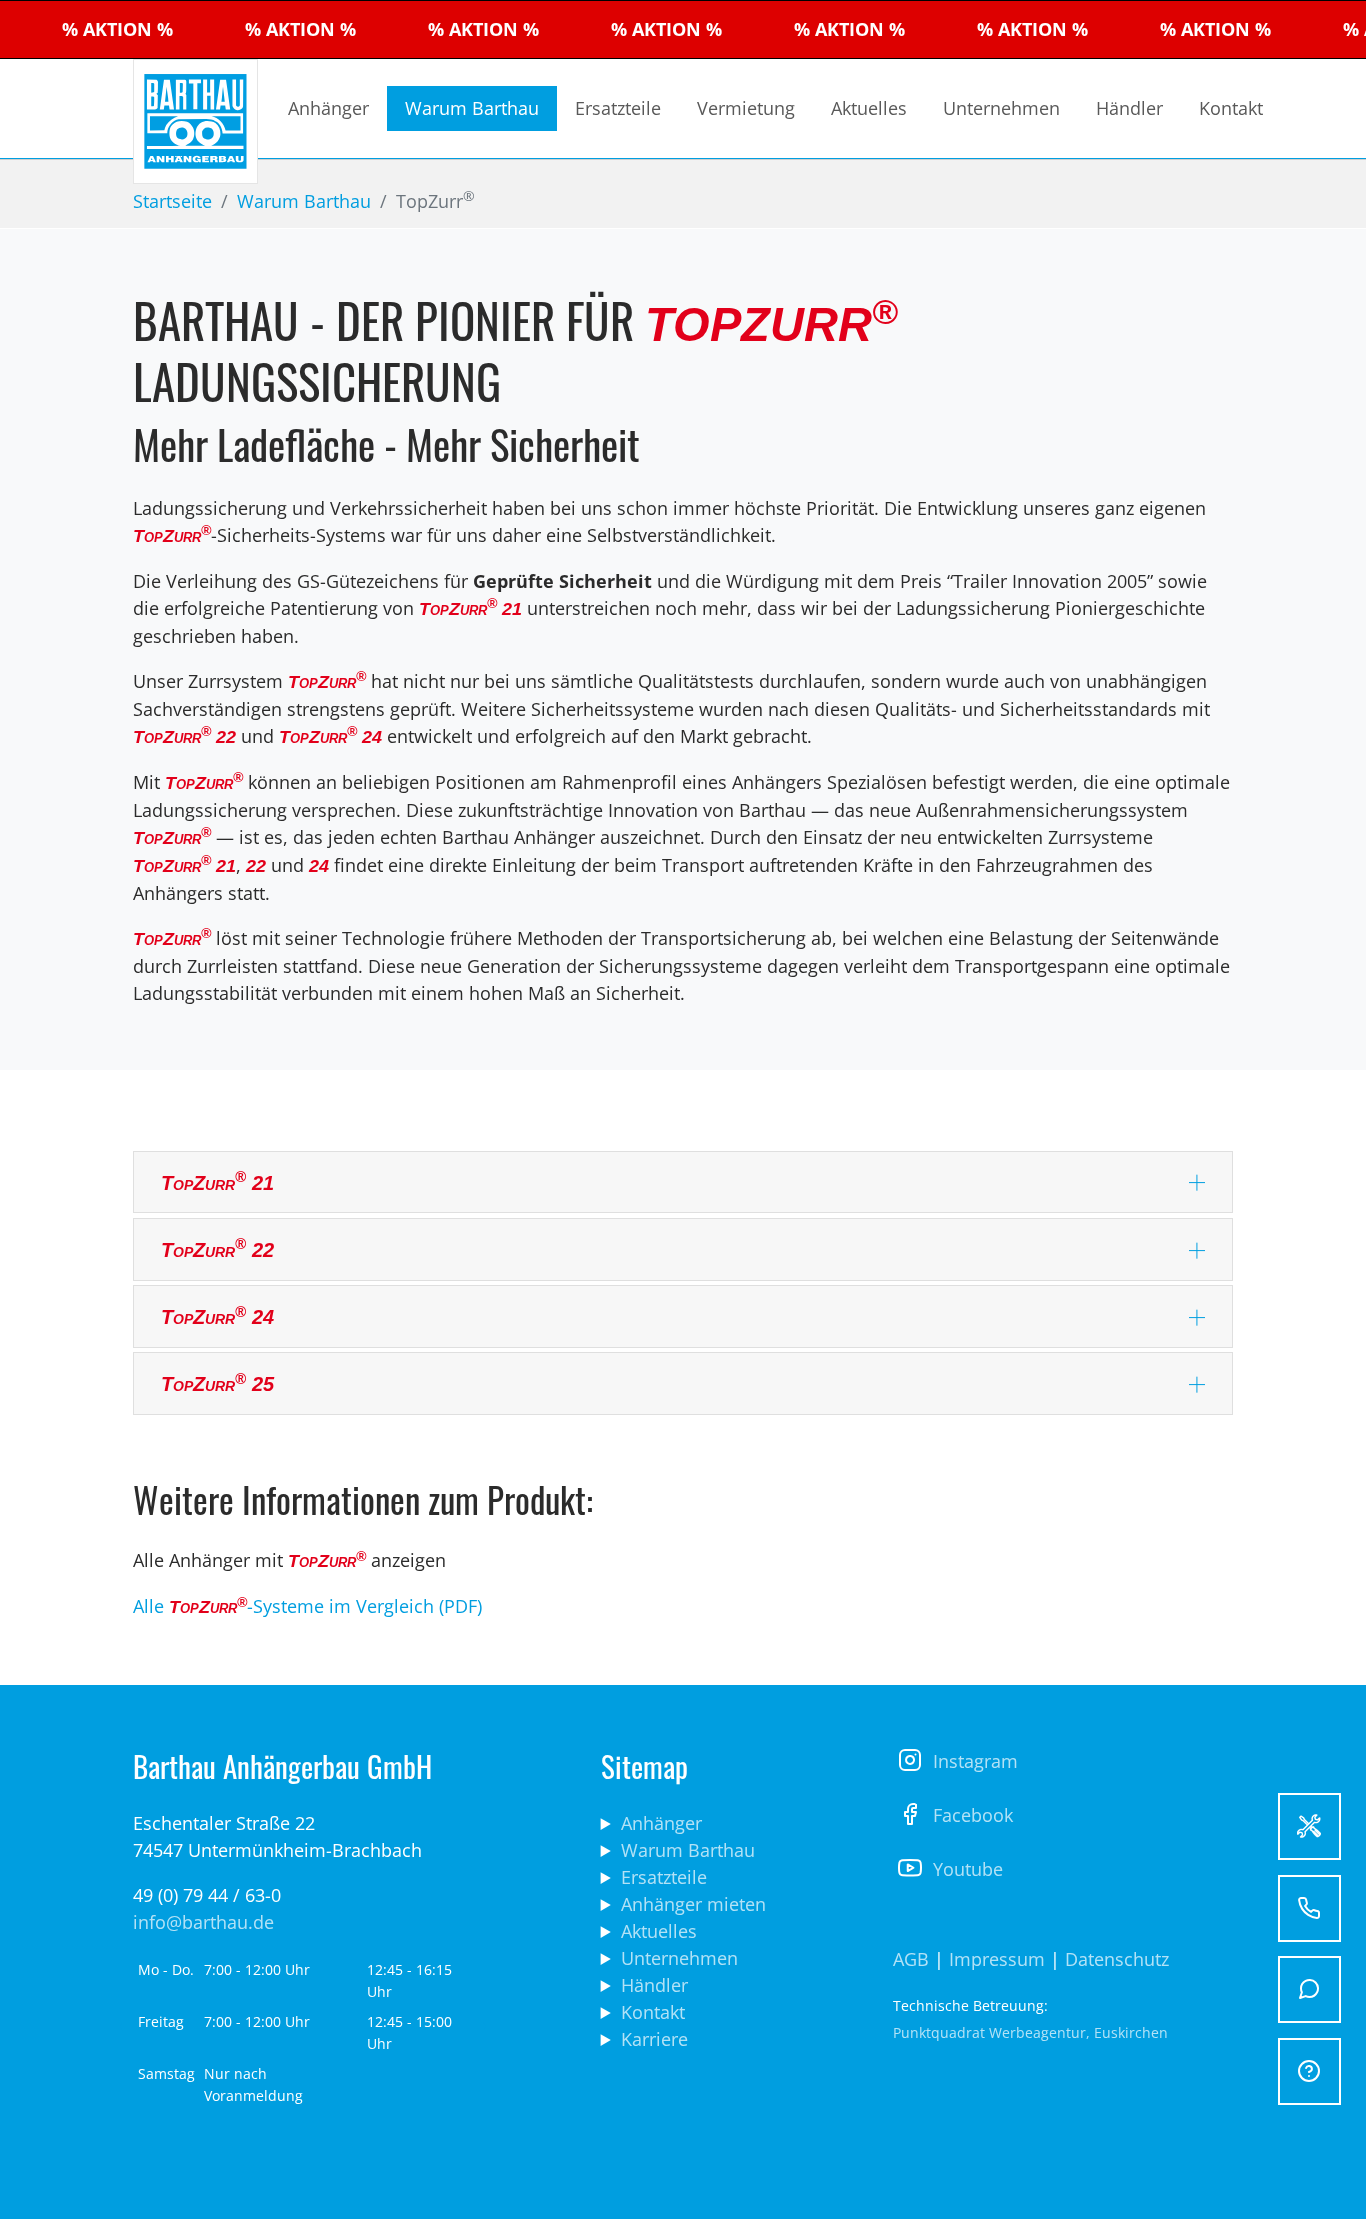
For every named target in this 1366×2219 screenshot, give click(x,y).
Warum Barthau (688, 1850)
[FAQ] (1309, 2071)
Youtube (968, 1869)
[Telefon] (1309, 1908)
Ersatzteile (664, 1877)
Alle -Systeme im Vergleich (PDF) (307, 1606)
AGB (911, 1959)
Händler (654, 1985)
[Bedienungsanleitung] (1309, 1826)
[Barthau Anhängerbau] (195, 121)
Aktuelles (659, 1931)
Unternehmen (679, 1958)
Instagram (975, 1761)
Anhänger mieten (693, 1904)
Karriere (654, 2039)
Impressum (997, 1959)
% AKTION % (65, 29)
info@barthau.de (203, 1922)
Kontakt (653, 2012)
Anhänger (661, 1823)
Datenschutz (1119, 1959)
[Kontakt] (1309, 1989)
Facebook (973, 1815)
